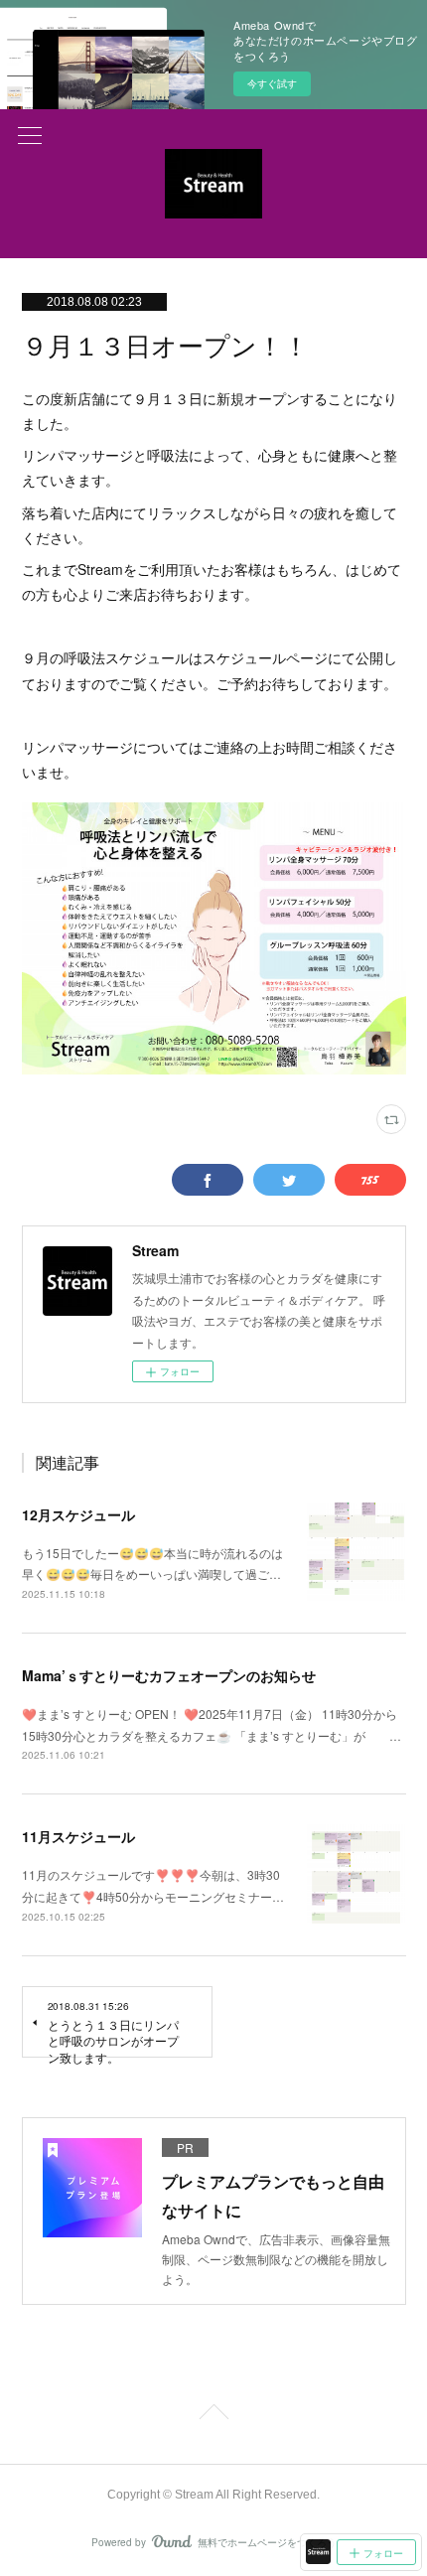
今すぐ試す (272, 83)
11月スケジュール (78, 1836)
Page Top (213, 2415)
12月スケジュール (78, 1514)
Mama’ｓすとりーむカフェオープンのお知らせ (169, 1675)
